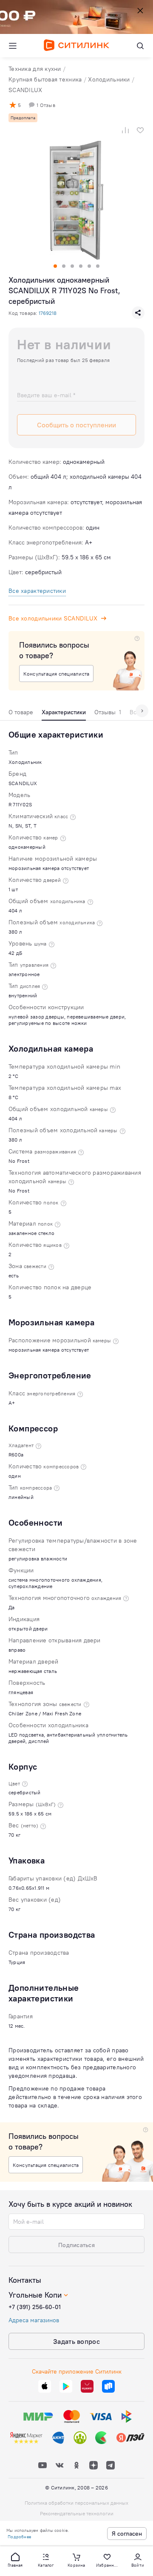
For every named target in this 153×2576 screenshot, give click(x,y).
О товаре (21, 712)
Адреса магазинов (34, 2320)
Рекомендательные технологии (77, 2513)
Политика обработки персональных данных (76, 2503)
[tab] (21, 714)
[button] (15, 2559)
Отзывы (108, 712)
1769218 (48, 313)
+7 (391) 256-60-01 (35, 2307)
